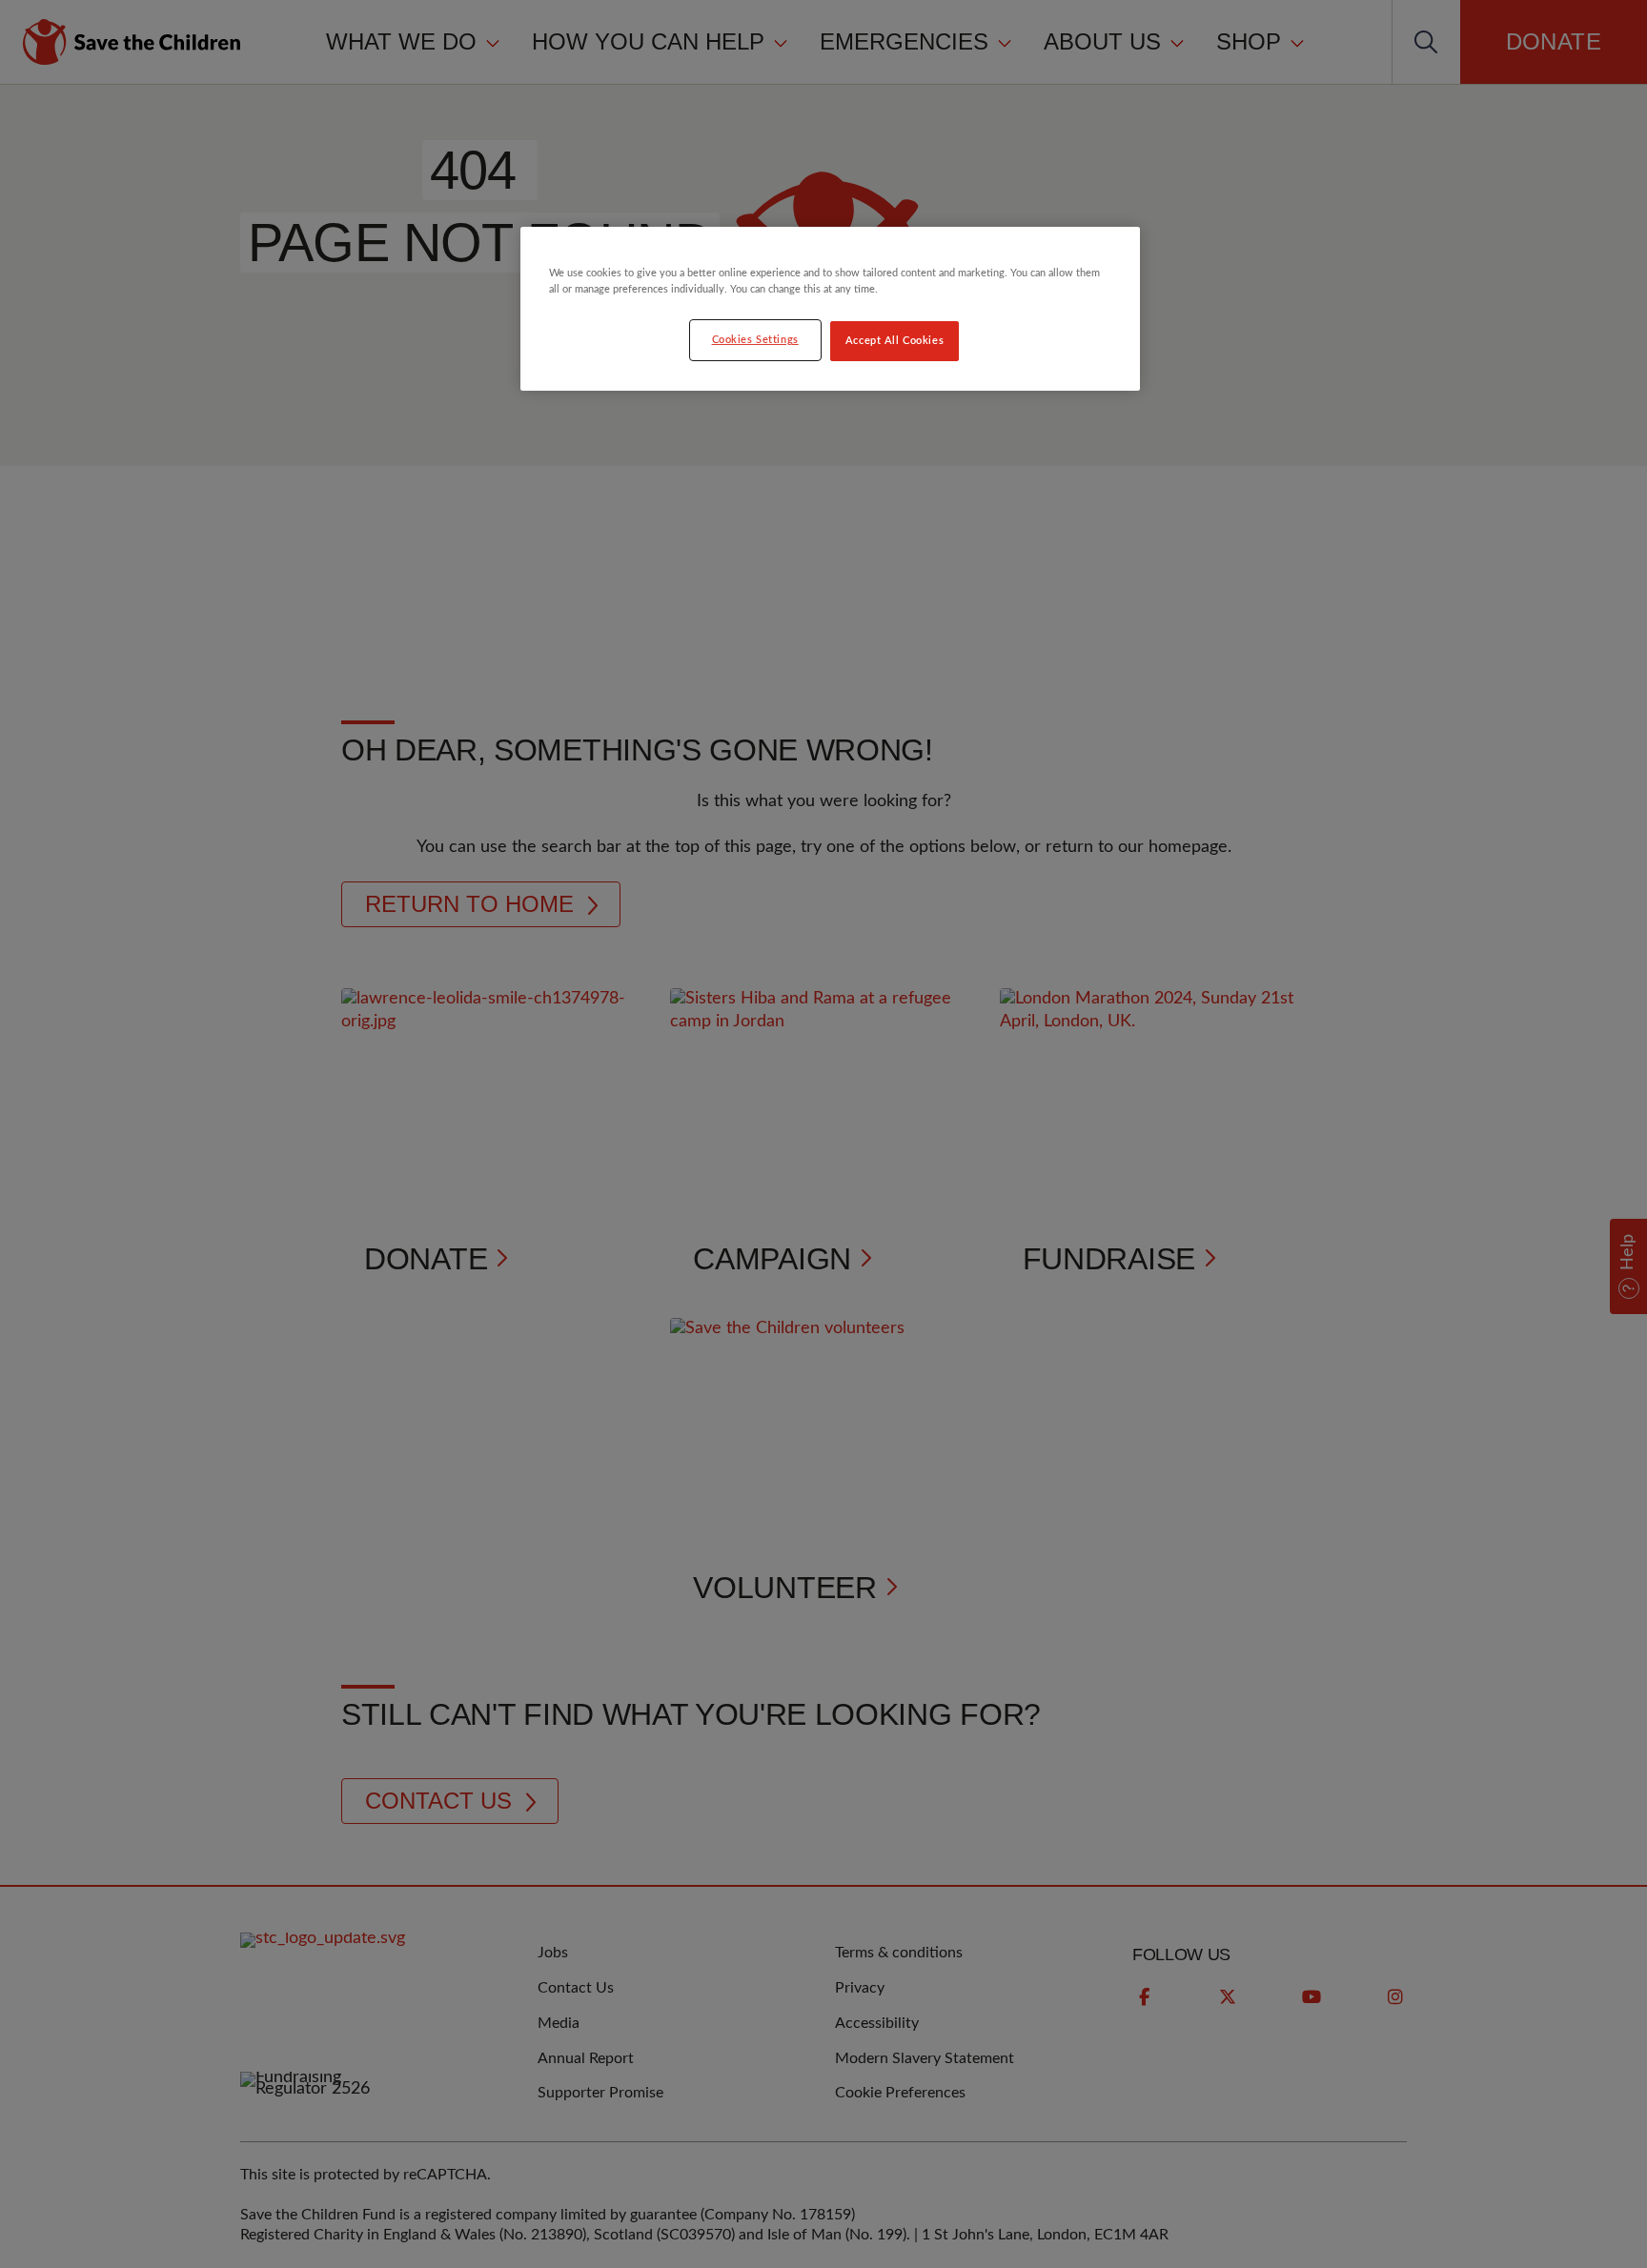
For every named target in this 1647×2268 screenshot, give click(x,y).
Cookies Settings (755, 340)
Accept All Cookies (895, 341)
